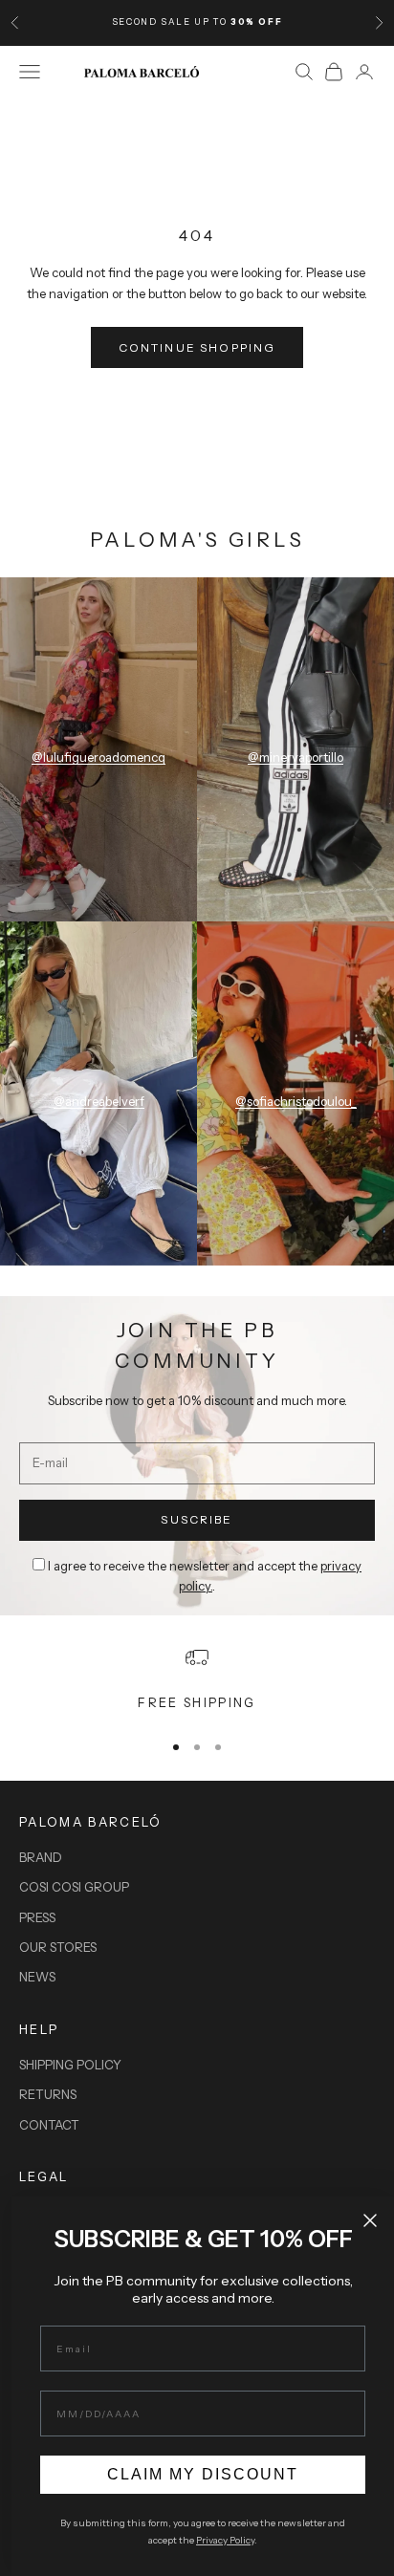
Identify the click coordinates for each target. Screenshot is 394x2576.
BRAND (41, 1857)
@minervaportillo (295, 757)
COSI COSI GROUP (74, 1887)
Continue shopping (197, 347)
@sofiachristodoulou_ (296, 1101)
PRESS (37, 1917)
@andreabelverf (99, 1101)
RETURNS (48, 2094)
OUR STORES (58, 1947)
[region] (197, 1679)
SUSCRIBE (197, 1519)
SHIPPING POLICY (70, 2065)
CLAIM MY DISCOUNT (203, 2474)
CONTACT (49, 2125)
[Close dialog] (370, 2220)
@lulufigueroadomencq (98, 757)
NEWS (37, 1977)
